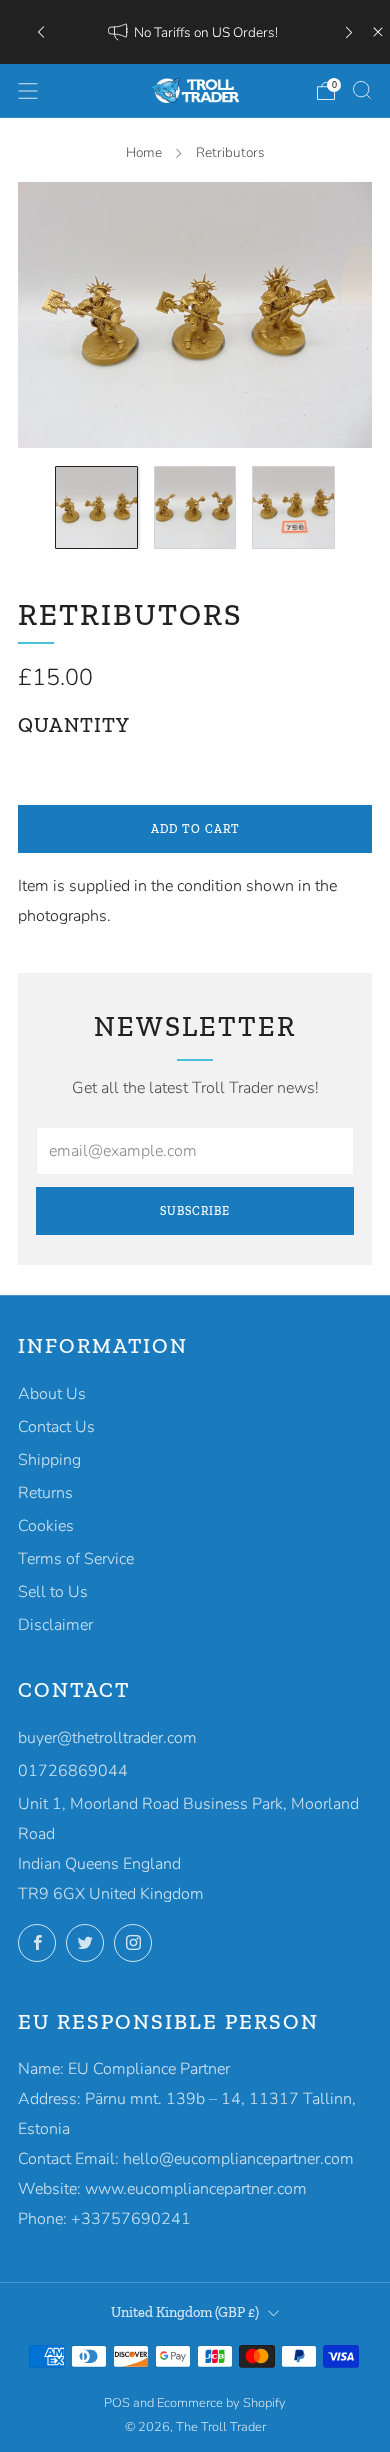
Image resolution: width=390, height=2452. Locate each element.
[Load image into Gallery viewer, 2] (195, 507)
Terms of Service (76, 1559)
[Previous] (41, 31)
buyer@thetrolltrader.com (107, 1738)
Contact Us (56, 1427)
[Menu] (28, 91)
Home (144, 152)
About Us (52, 1394)
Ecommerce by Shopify (221, 2403)
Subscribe (195, 1211)
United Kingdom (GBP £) (185, 2312)
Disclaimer (55, 1625)
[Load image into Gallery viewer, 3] (293, 507)
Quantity (74, 725)
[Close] (378, 32)
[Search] (362, 90)
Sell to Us (53, 1592)
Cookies (46, 1526)
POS (117, 2403)
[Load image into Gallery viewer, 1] (96, 507)
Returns (45, 1493)
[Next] (349, 31)
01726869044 (73, 1771)
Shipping (49, 1460)
